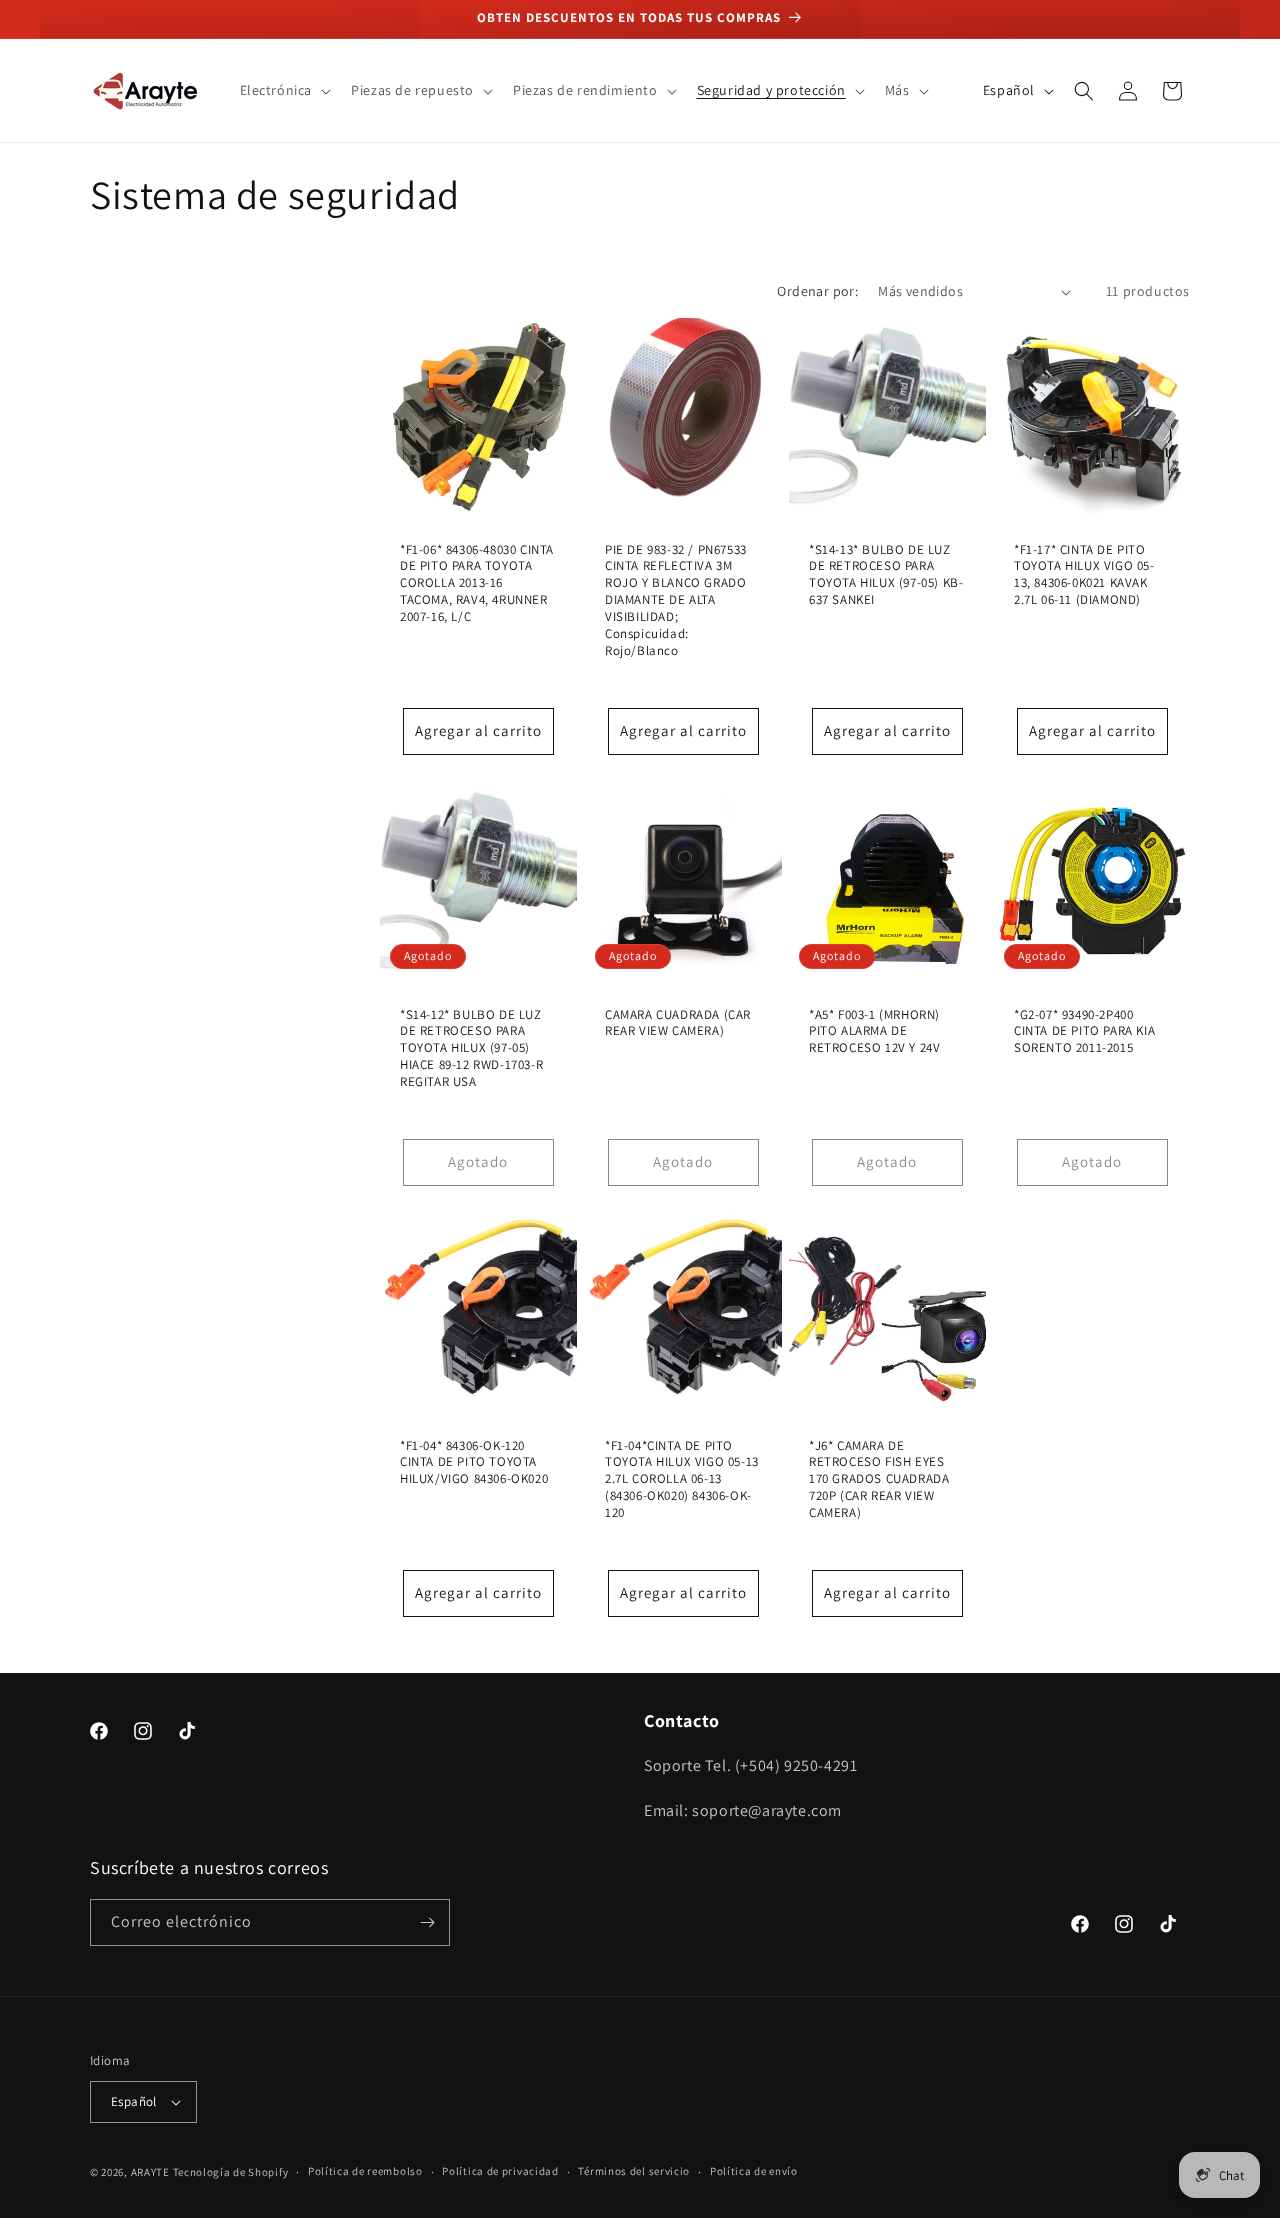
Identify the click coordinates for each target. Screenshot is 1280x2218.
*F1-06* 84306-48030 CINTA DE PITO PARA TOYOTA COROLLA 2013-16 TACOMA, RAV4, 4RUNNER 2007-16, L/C (477, 584)
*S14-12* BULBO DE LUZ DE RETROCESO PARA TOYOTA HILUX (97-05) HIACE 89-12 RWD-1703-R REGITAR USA (471, 1048)
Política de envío (754, 2171)
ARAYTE (150, 2172)
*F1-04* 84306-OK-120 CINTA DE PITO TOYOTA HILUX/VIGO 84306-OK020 (474, 1462)
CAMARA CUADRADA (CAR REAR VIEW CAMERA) (678, 1022)
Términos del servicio (634, 2171)
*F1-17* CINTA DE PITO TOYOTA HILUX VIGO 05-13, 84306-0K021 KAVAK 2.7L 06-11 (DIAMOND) (1084, 575)
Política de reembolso (365, 2171)
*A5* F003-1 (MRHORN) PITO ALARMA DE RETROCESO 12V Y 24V (874, 1031)
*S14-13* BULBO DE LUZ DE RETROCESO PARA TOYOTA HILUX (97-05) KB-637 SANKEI (886, 575)
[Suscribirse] (427, 1922)
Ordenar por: (817, 291)
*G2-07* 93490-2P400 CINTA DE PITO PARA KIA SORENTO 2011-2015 (1084, 1031)
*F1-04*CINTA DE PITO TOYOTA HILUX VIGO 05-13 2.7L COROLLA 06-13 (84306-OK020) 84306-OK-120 (682, 1479)
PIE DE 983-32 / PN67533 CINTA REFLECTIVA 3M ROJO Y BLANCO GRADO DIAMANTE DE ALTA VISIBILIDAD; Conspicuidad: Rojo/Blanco (676, 600)
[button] (284, 90)
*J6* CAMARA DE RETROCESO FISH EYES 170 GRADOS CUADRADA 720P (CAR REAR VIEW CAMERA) (879, 1479)
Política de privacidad (500, 2171)
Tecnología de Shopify (231, 2172)
